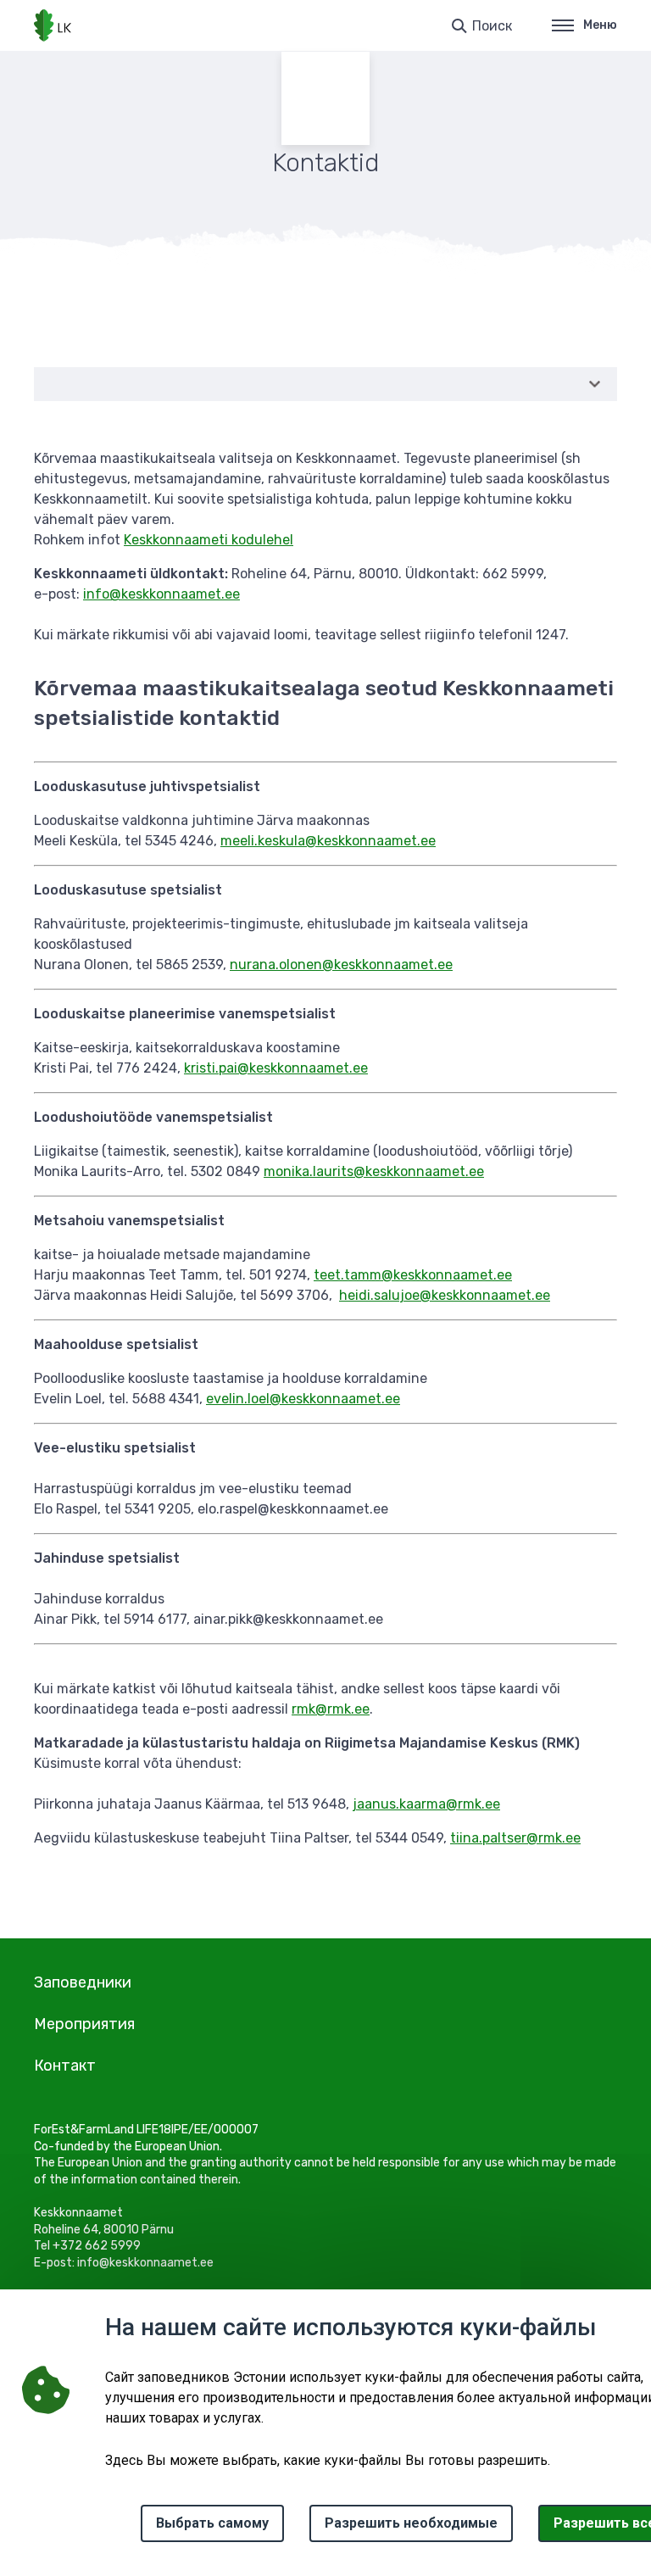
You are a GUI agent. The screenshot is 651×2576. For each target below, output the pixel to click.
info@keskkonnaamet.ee (161, 594)
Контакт (65, 2066)
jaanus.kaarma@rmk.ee (426, 1804)
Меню (600, 25)
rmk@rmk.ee (331, 1709)
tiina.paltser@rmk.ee (515, 1838)
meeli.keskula (263, 841)
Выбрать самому (212, 2523)
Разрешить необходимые (411, 2523)
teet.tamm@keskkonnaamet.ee (413, 1275)
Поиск (492, 26)
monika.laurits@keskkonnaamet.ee (374, 1171)
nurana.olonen (276, 965)
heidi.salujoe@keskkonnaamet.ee (445, 1295)
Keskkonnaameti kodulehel (209, 540)
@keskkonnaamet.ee (370, 841)
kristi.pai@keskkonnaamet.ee (276, 1068)
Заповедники (83, 1982)
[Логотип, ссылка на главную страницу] (53, 25)
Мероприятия (84, 2024)
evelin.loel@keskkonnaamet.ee (303, 1399)
